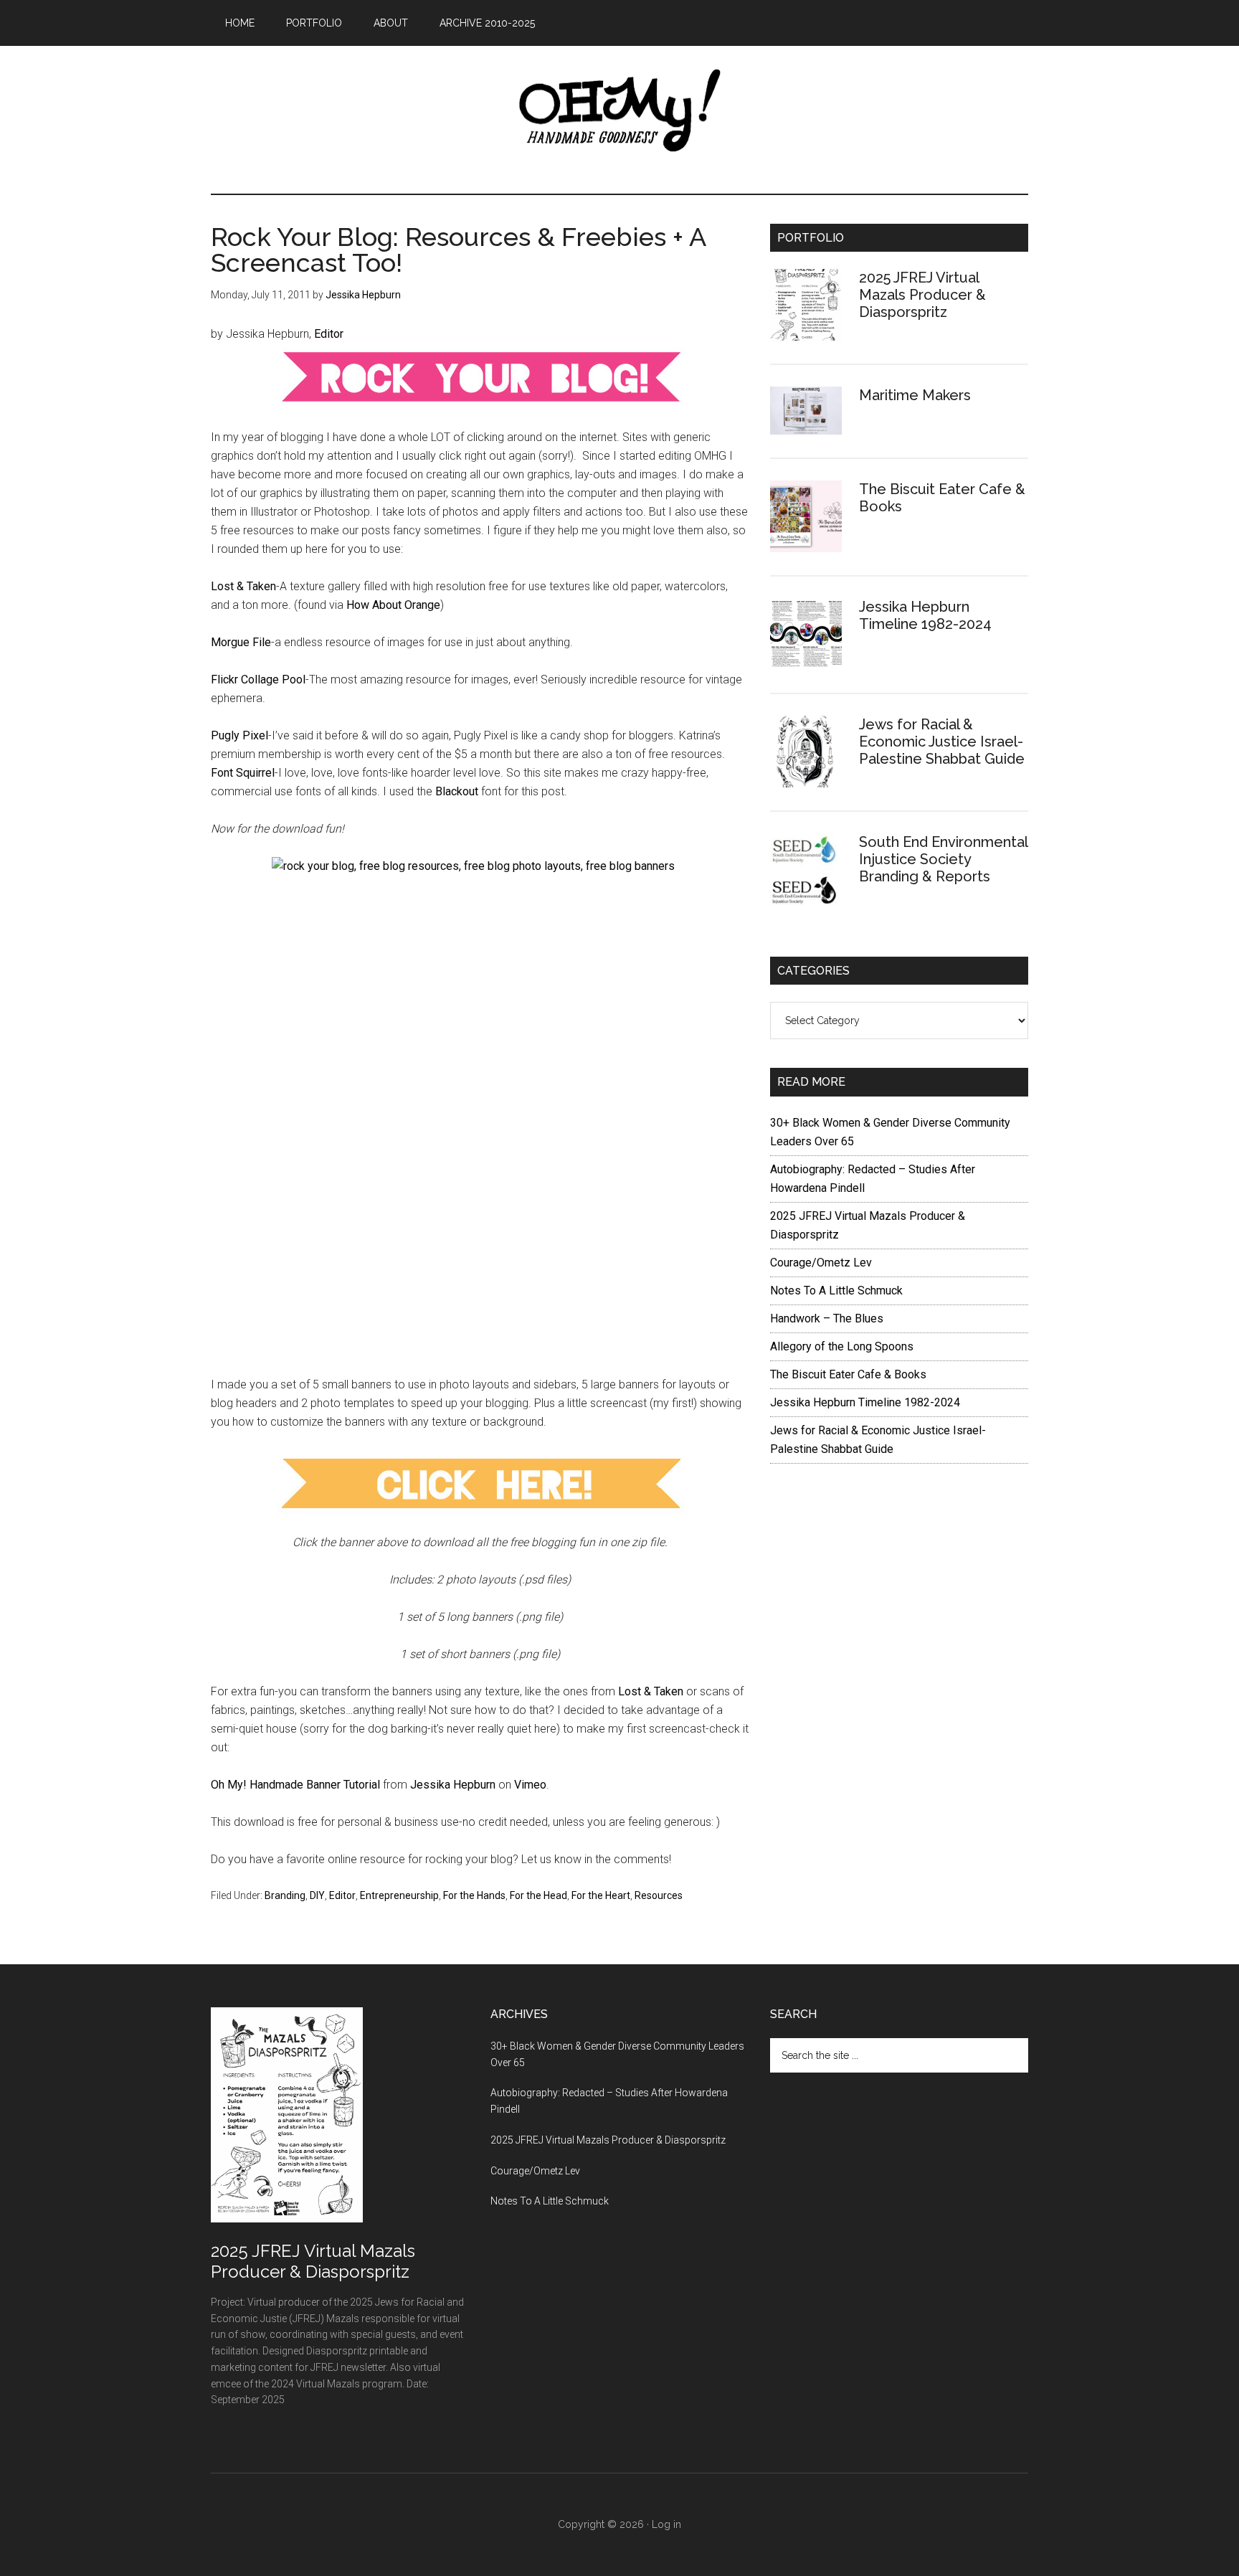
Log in (666, 2524)
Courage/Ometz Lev (821, 1263)
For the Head (538, 1895)
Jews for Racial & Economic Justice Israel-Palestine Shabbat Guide (942, 742)
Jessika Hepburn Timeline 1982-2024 (925, 615)
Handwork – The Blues (827, 1318)
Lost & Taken (243, 586)
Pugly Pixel (239, 735)
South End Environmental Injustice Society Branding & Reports (943, 859)
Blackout (458, 791)
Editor (329, 334)
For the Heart (601, 1895)
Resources (659, 1895)
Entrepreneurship (399, 1895)
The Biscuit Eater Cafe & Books (848, 1374)
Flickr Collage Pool (258, 679)
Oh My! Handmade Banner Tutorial (295, 1785)
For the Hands (474, 1895)
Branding (285, 1895)
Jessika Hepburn (453, 1785)
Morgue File (241, 642)
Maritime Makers (915, 395)
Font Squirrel (243, 773)
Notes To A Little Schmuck (836, 1291)
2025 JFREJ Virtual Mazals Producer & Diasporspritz (922, 295)
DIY (317, 1895)
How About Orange (393, 605)
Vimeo (530, 1785)
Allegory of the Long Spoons (842, 1346)
